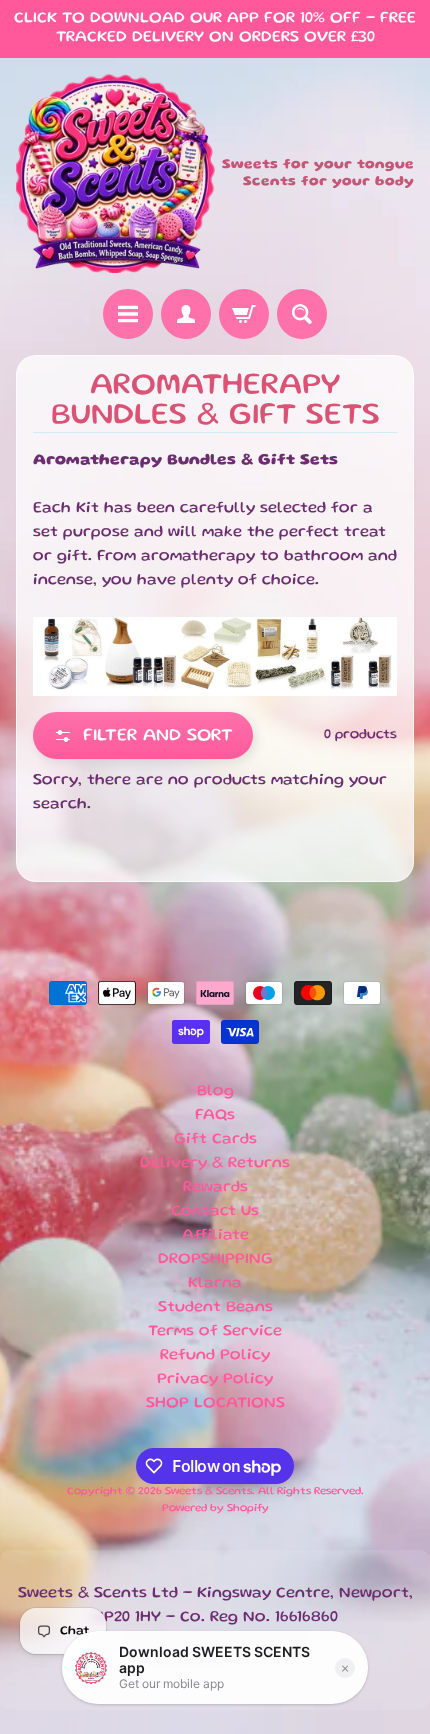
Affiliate (215, 1236)
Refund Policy (215, 1356)
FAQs (215, 1116)
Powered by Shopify (215, 1509)
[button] (143, 735)
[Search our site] (302, 314)
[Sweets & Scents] (115, 173)
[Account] (186, 314)
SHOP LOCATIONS (215, 1404)
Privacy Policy (215, 1380)
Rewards (215, 1188)
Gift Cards (215, 1140)
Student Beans (215, 1308)
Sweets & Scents (208, 1492)
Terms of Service (215, 1332)
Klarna (215, 1284)
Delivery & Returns (215, 1164)
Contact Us (215, 1212)
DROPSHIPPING (215, 1260)
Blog (215, 1092)
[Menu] (128, 314)
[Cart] (244, 314)
